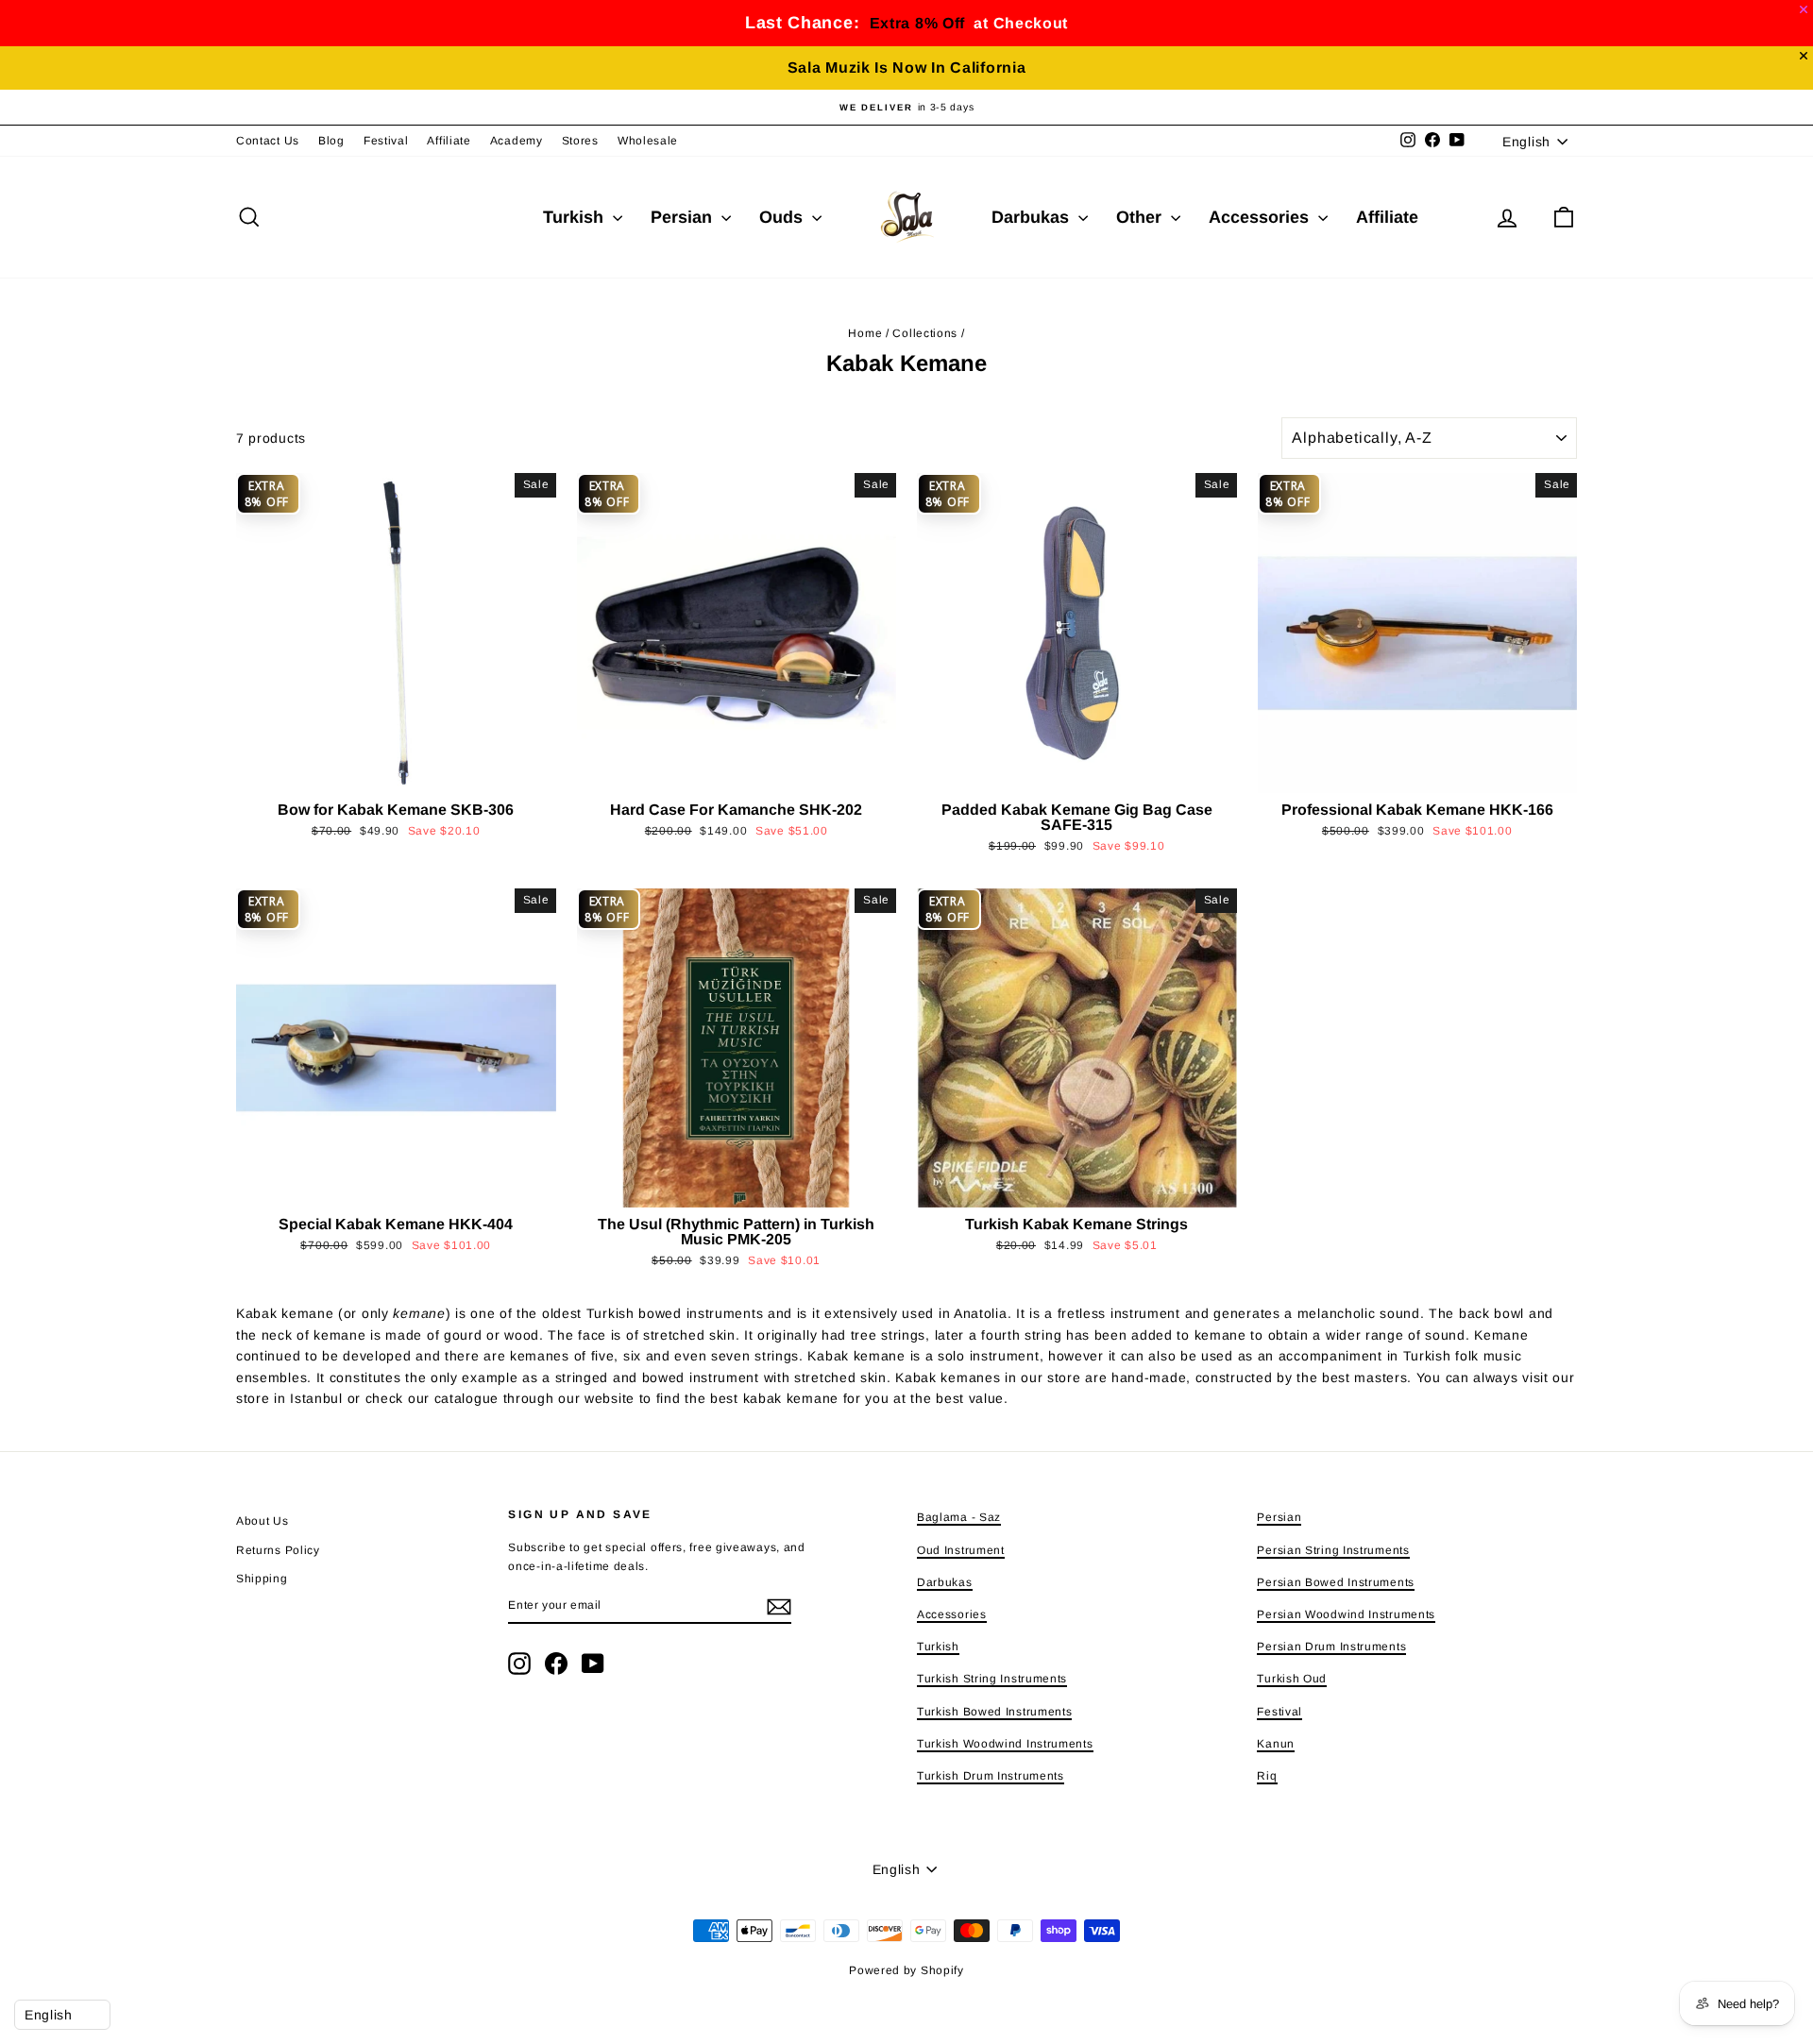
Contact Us (268, 141)
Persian (684, 217)
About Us (263, 1521)
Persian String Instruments (1333, 1550)
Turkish (576, 217)
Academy (517, 141)
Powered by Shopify (906, 1970)
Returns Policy (278, 1550)
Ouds (783, 217)
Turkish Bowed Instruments (995, 1712)
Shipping (262, 1579)
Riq (1267, 1776)
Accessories (1261, 217)
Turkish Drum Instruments (991, 1776)
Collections (925, 333)
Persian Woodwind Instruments (1346, 1614)
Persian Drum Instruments (1331, 1647)
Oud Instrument (961, 1550)
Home (865, 333)
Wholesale (648, 141)
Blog (331, 141)
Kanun (1276, 1744)
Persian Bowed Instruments (1336, 1582)
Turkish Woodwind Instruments (1005, 1744)
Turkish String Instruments (992, 1679)
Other (1141, 217)
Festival (386, 141)
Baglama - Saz (959, 1517)
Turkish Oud (1292, 1679)
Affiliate (449, 141)
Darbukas (1033, 217)
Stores (580, 141)
